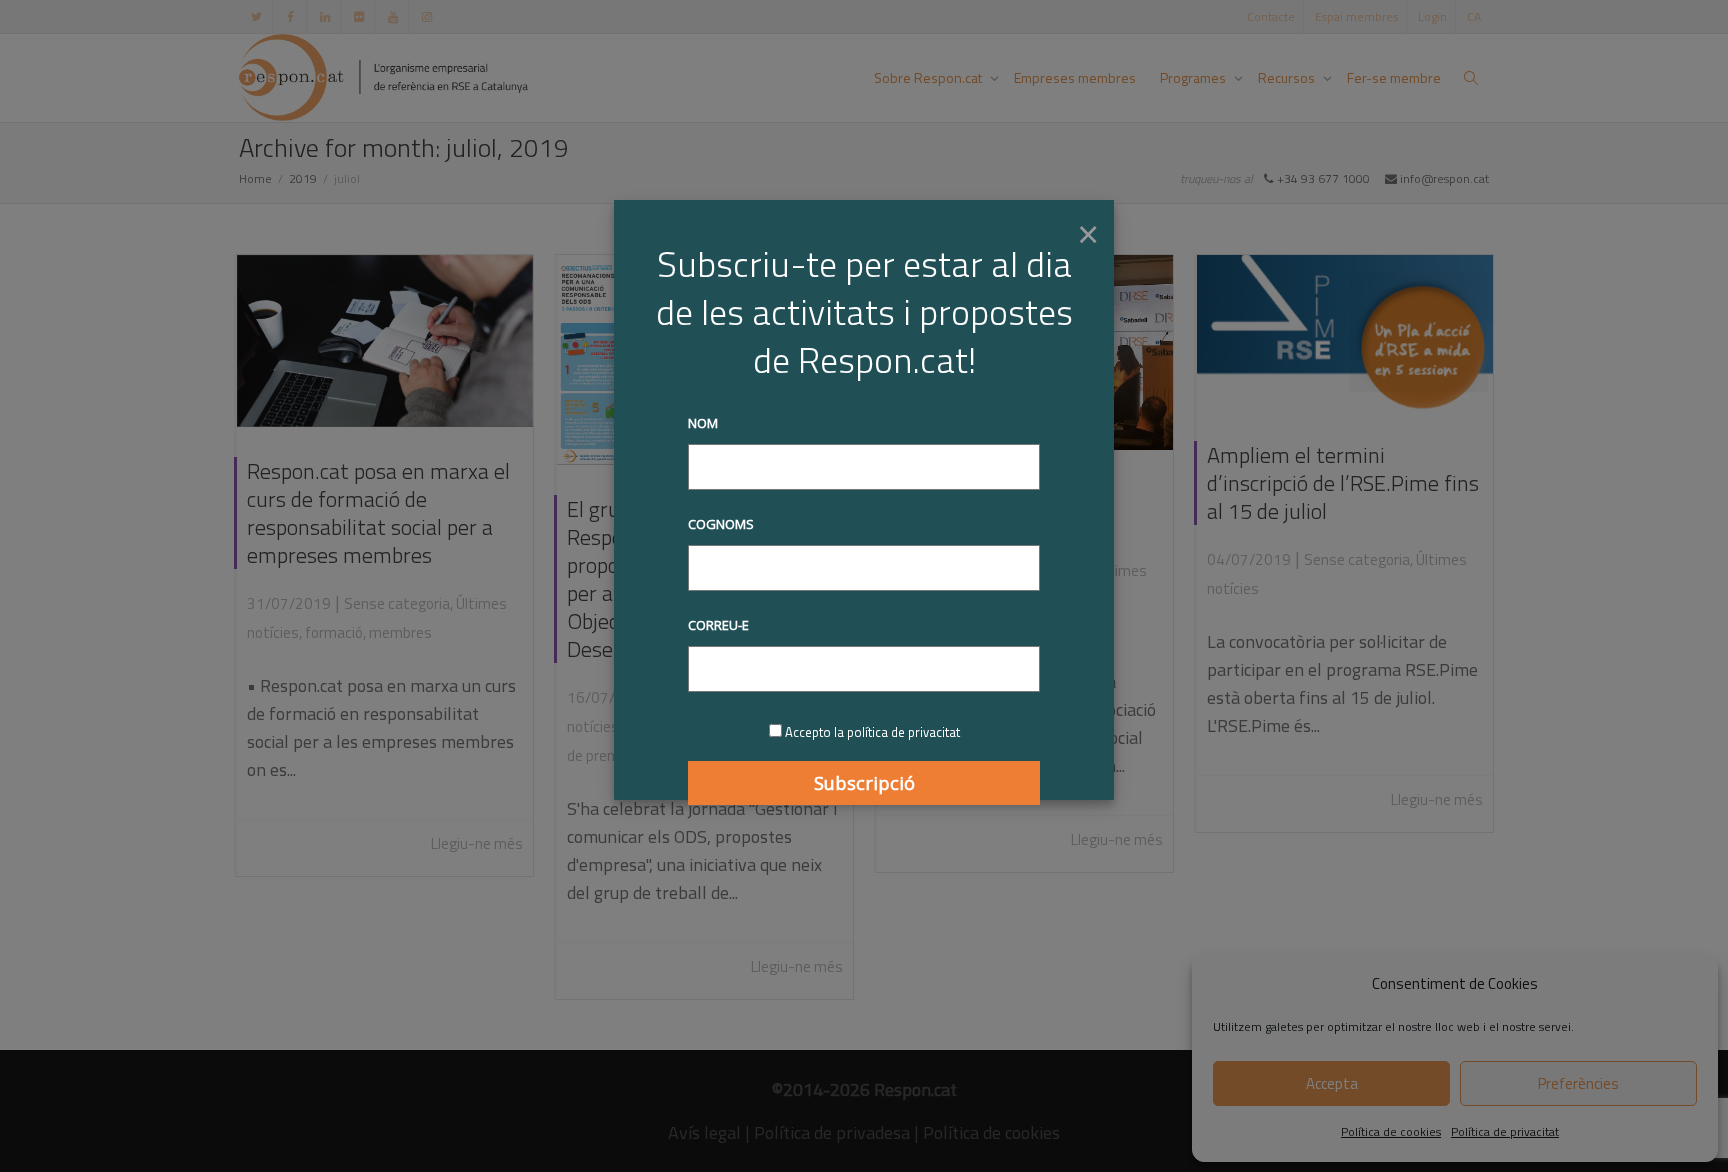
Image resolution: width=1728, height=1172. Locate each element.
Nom (703, 423)
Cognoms (721, 524)
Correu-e (718, 625)
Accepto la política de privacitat (872, 732)
